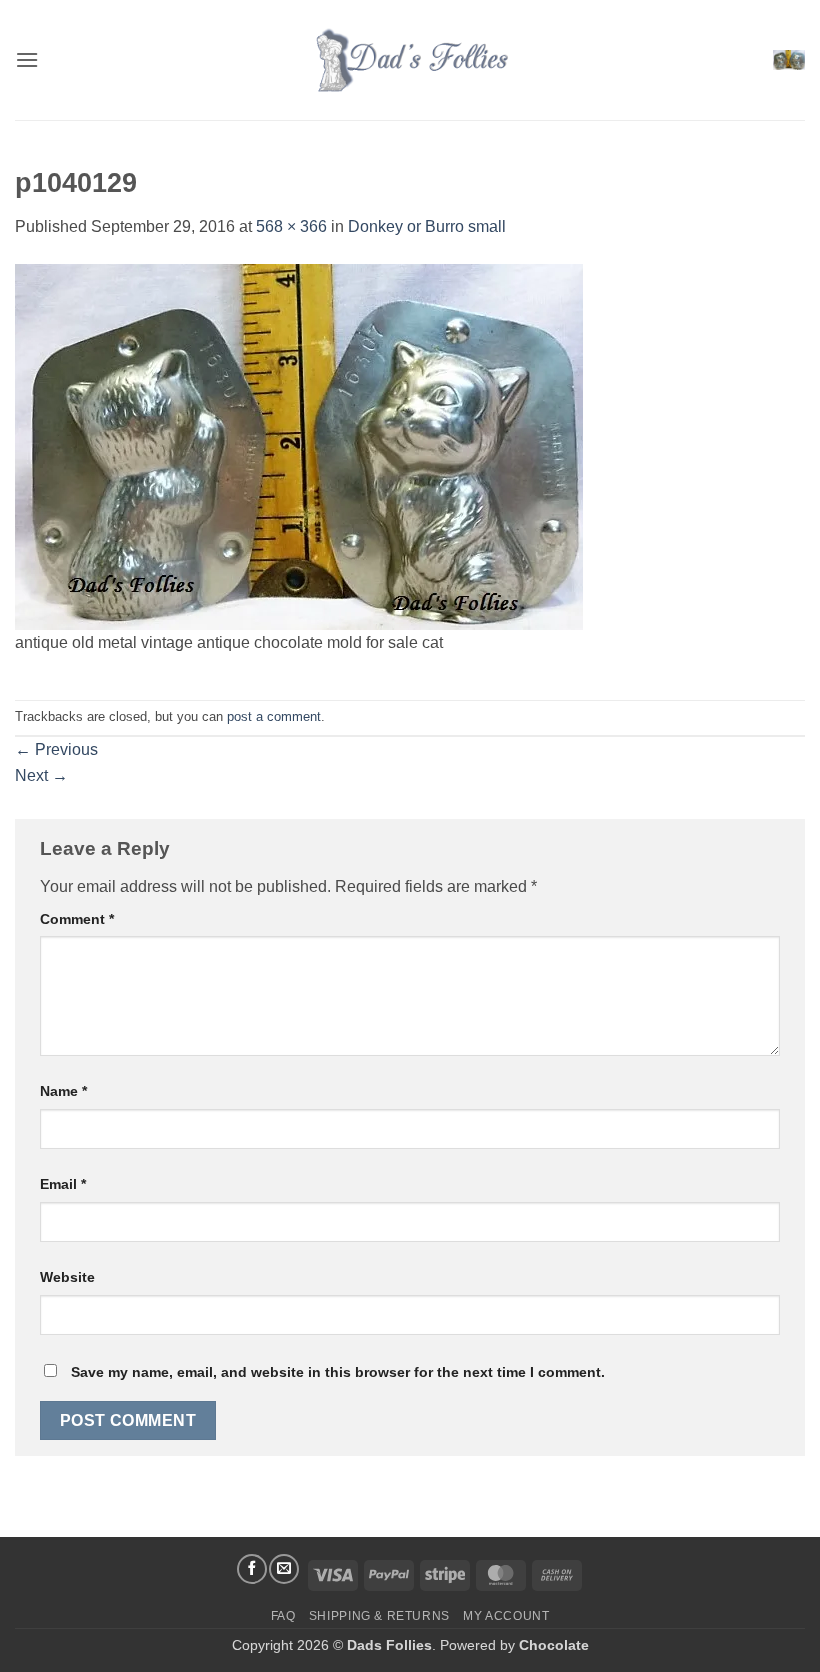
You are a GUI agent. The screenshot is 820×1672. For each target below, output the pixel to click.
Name (63, 1091)
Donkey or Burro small (427, 226)
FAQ (283, 1616)
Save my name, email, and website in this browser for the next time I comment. (338, 1372)
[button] (27, 59)
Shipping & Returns (379, 1616)
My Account (506, 1616)
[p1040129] (299, 445)
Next (41, 775)
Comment (77, 919)
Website (67, 1277)
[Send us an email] (284, 1569)
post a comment (274, 716)
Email (63, 1184)
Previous (56, 749)
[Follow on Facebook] (252, 1569)
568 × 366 (291, 226)
